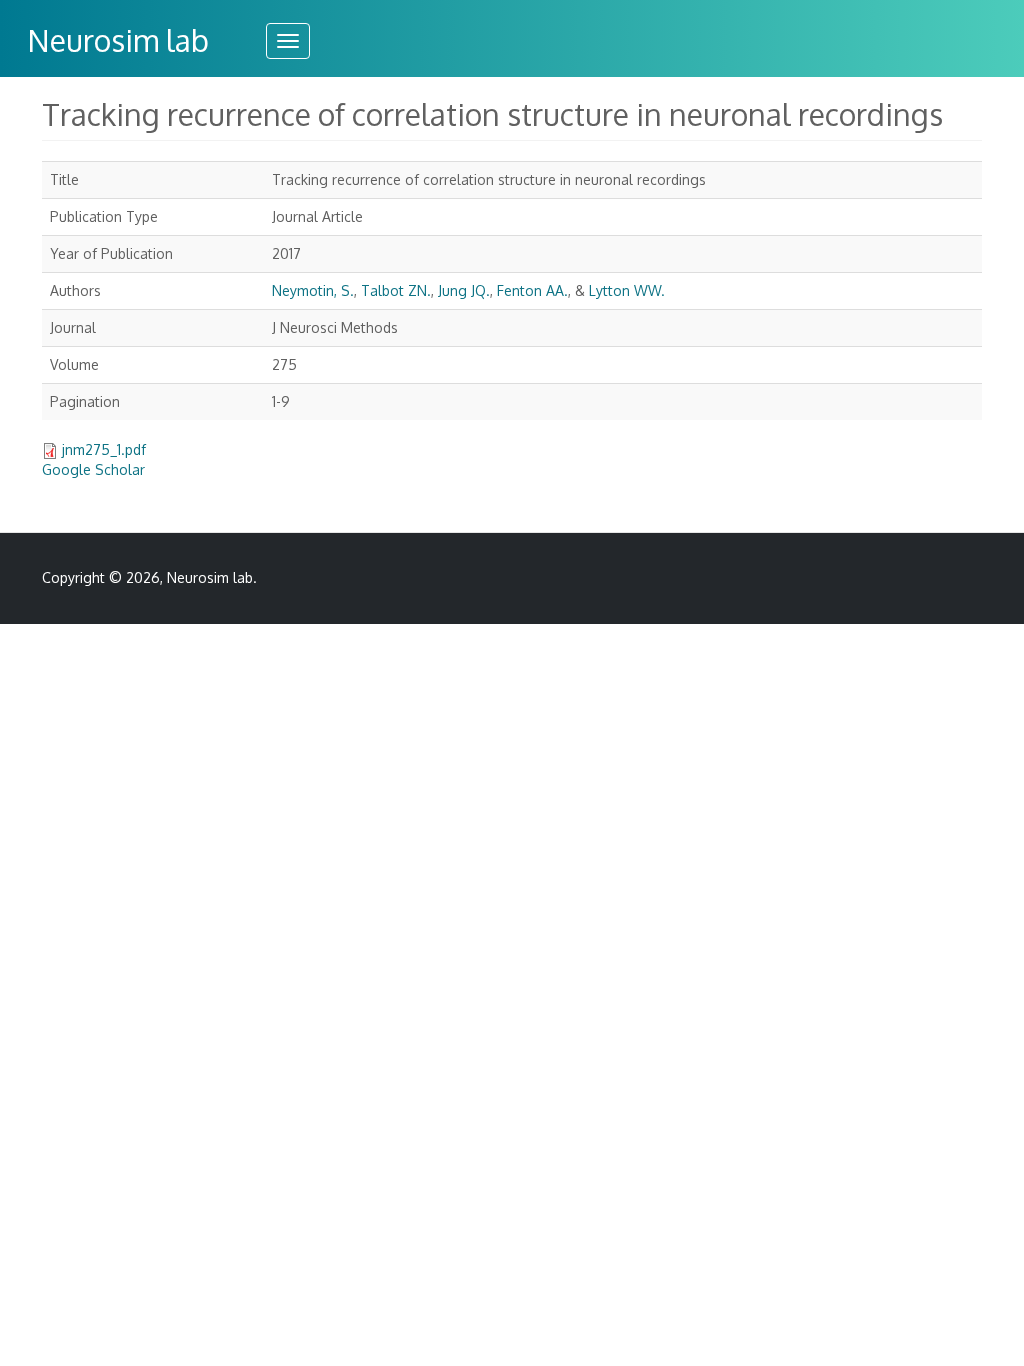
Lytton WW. (627, 290)
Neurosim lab (118, 40)
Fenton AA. (532, 290)
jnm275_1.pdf (104, 449)
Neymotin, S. (313, 290)
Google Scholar (93, 469)
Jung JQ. (464, 290)
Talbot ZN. (396, 290)
